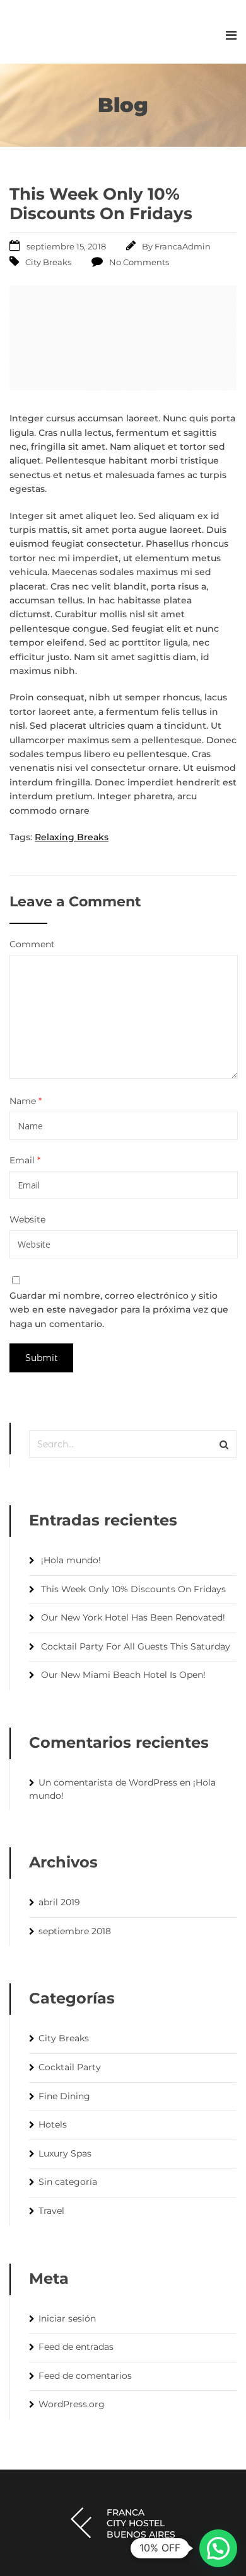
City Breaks (48, 262)
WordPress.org (72, 2404)
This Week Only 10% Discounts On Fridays (133, 1589)
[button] (218, 2548)
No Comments (139, 262)
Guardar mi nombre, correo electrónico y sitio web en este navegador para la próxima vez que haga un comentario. (119, 1310)
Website (27, 1219)
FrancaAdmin (183, 246)
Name (26, 1101)
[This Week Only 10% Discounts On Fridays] (123, 387)
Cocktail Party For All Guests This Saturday (136, 1646)
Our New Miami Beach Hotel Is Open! (123, 1675)
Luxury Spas (65, 2153)
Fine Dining (64, 2096)
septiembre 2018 (75, 1931)
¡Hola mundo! (71, 1560)
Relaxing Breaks (72, 837)
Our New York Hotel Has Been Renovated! (133, 1617)
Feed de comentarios (85, 2376)
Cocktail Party (70, 2067)
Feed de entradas (76, 2347)
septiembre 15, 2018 (66, 246)
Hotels (53, 2124)
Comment (32, 944)
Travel (51, 2211)
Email (25, 1160)
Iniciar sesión (67, 2318)
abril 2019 (59, 1902)
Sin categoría (68, 2182)
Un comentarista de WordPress (108, 1782)
